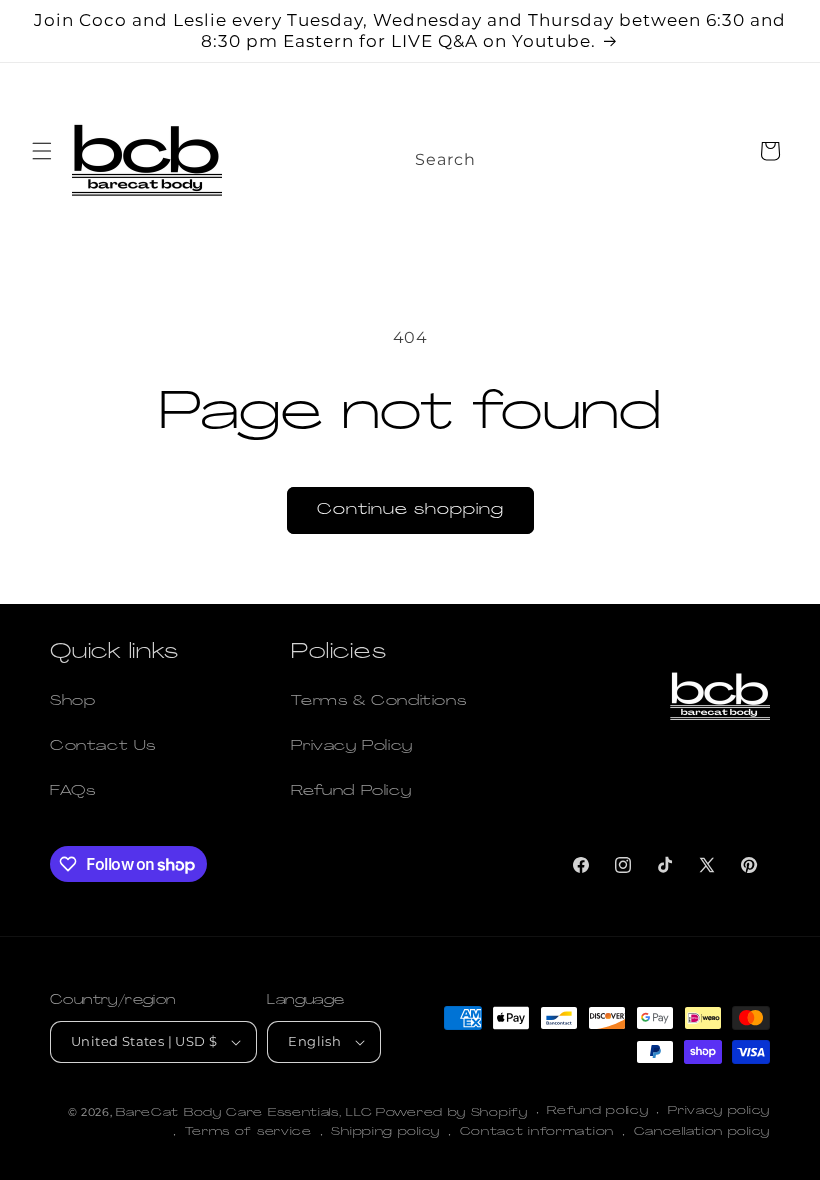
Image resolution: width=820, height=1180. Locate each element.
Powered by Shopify (452, 1113)
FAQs (72, 791)
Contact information (537, 1132)
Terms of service (248, 1132)
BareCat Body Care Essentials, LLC (244, 1113)
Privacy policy (719, 1111)
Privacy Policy (351, 746)
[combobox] (468, 154)
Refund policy (597, 1111)
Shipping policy (385, 1132)
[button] (42, 151)
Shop (72, 701)
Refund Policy (351, 791)
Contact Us (103, 746)
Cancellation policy (702, 1132)
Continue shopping (410, 510)
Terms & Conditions (378, 701)
